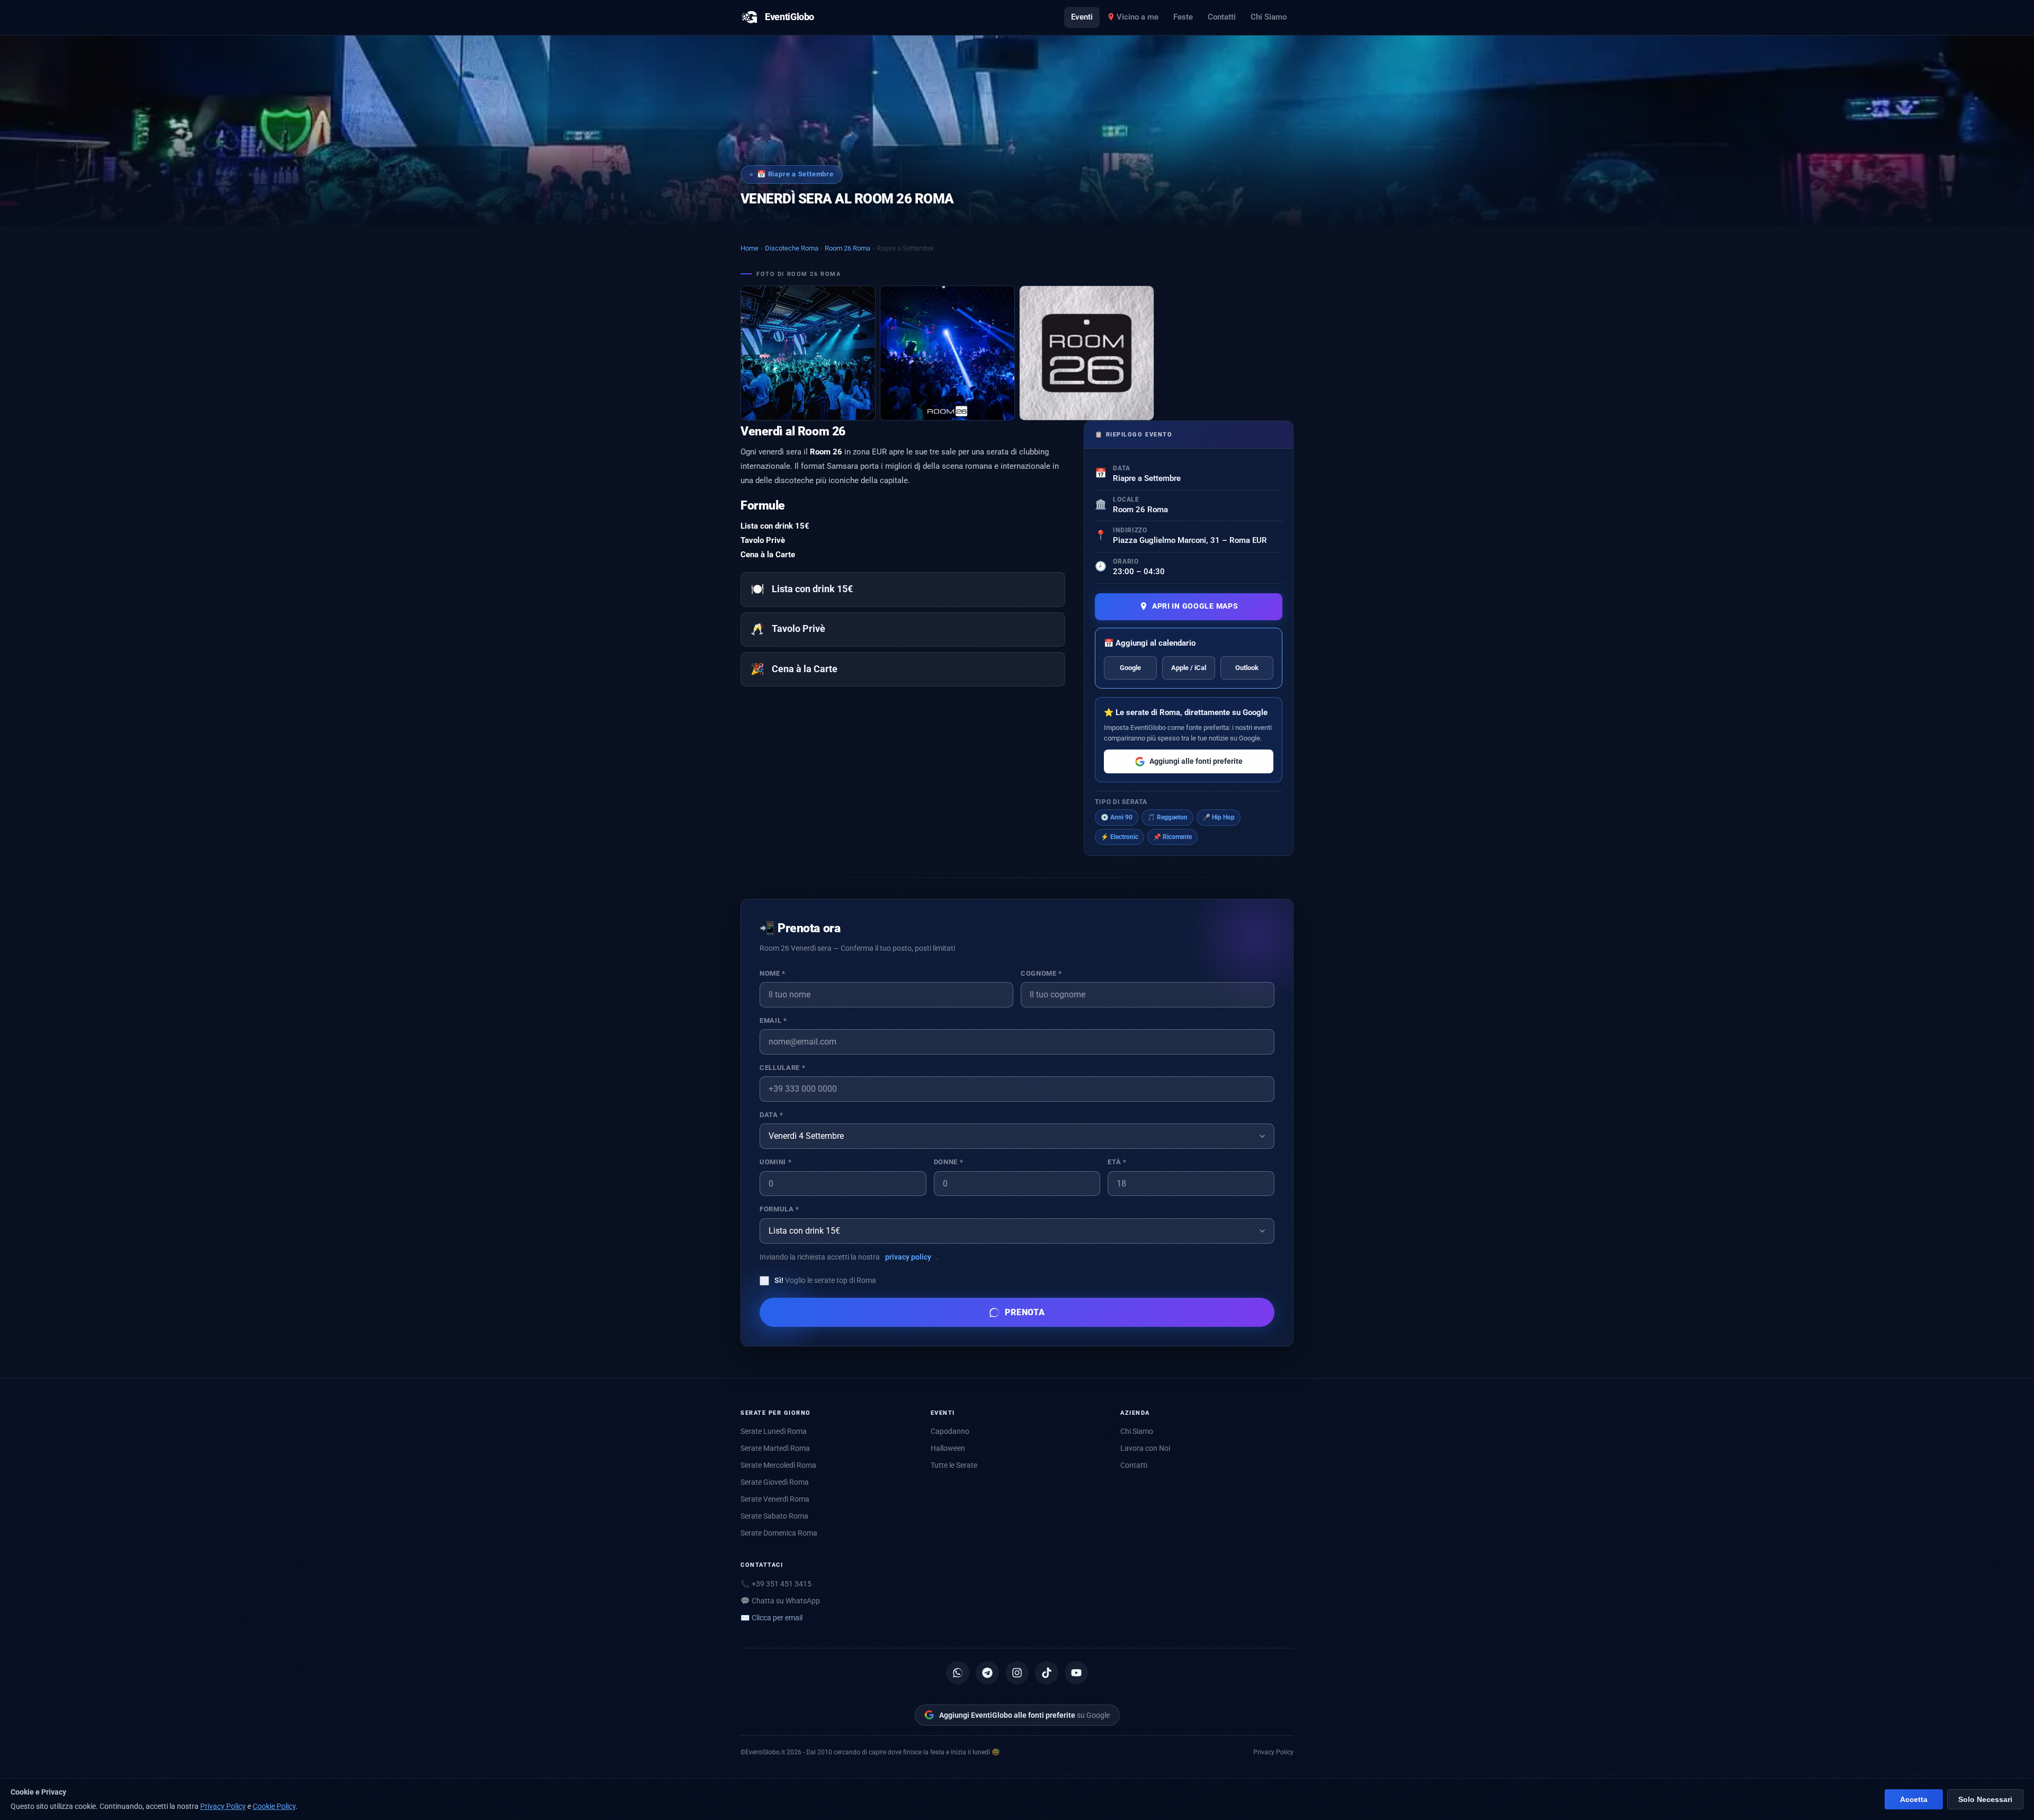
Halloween (948, 1448)
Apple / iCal (1189, 668)
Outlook (1247, 668)
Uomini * (775, 1162)
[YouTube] (1076, 1673)
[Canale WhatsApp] (958, 1673)
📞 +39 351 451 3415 (776, 1584)
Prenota (1025, 1312)
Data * (771, 1115)
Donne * (948, 1162)
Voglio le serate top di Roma (825, 1280)
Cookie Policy (274, 1806)
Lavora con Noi (1145, 1448)
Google (1130, 668)
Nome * (773, 973)
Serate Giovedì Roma (775, 1482)
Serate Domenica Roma (779, 1533)
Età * (1117, 1162)
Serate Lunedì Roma (774, 1431)
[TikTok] (1047, 1673)
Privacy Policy (1273, 1752)
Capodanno (950, 1431)
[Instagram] (1017, 1673)
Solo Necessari (1985, 1800)
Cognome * (1041, 973)
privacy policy (908, 1257)
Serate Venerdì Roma (775, 1499)
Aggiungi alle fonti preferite (1196, 761)
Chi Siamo (1269, 17)
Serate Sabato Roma (774, 1516)
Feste (1183, 17)
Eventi (1082, 17)
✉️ (771, 1618)
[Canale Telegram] (987, 1673)
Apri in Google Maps (1195, 606)
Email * (773, 1020)
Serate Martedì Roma (775, 1448)
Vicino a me (1138, 17)
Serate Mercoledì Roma (778, 1465)
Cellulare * (782, 1068)
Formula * (779, 1209)
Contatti (1222, 17)
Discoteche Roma (792, 248)
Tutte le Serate (954, 1465)
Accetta (1914, 1800)
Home (750, 248)
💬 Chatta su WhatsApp (780, 1601)
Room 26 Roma (847, 248)
